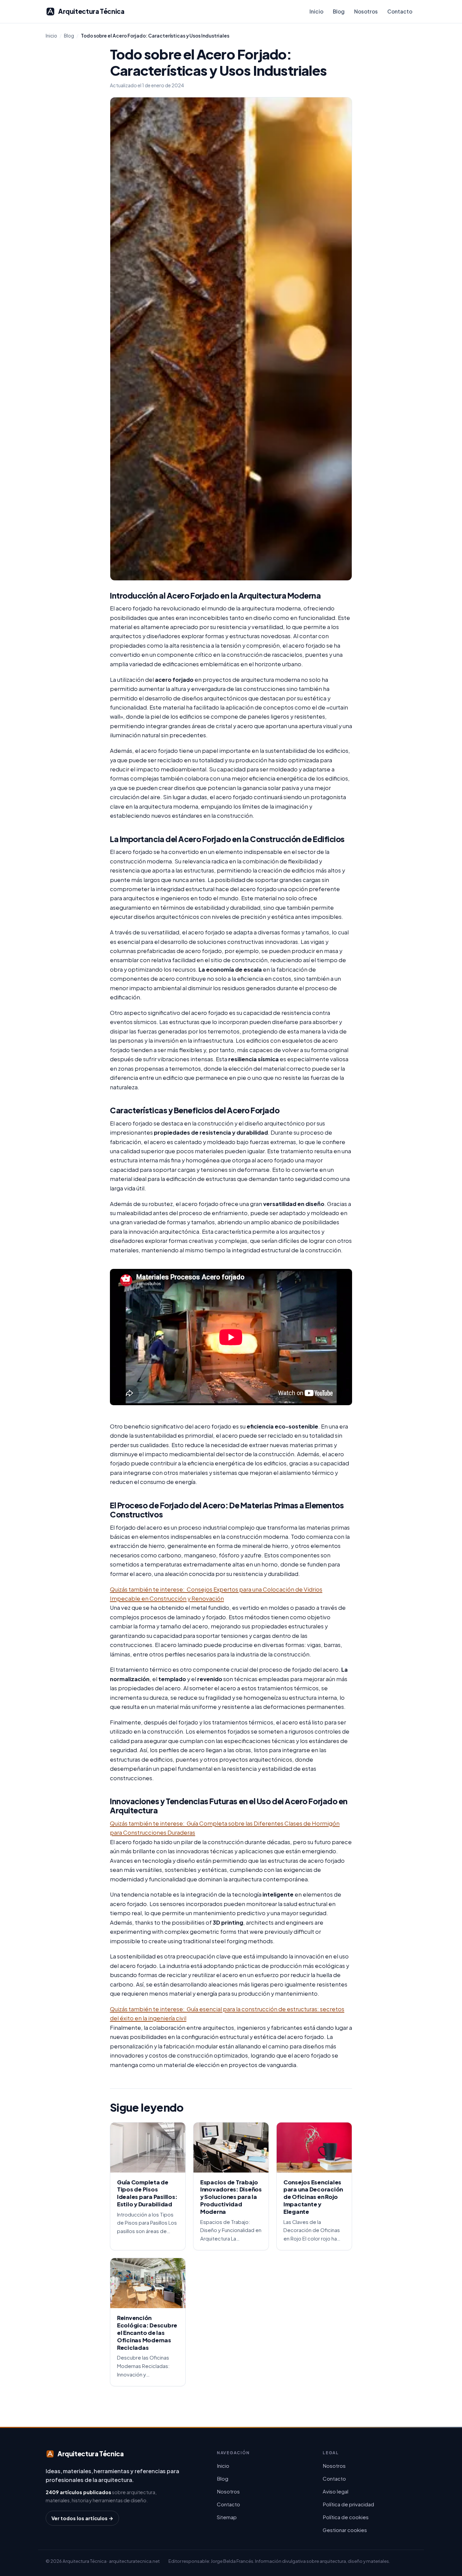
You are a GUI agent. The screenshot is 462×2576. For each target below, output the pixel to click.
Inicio (316, 11)
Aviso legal (336, 2491)
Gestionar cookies (345, 2530)
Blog (339, 11)
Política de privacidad (348, 2504)
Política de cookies (346, 2517)
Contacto (400, 11)
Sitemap (227, 2517)
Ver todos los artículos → (82, 2518)
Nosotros (366, 11)
